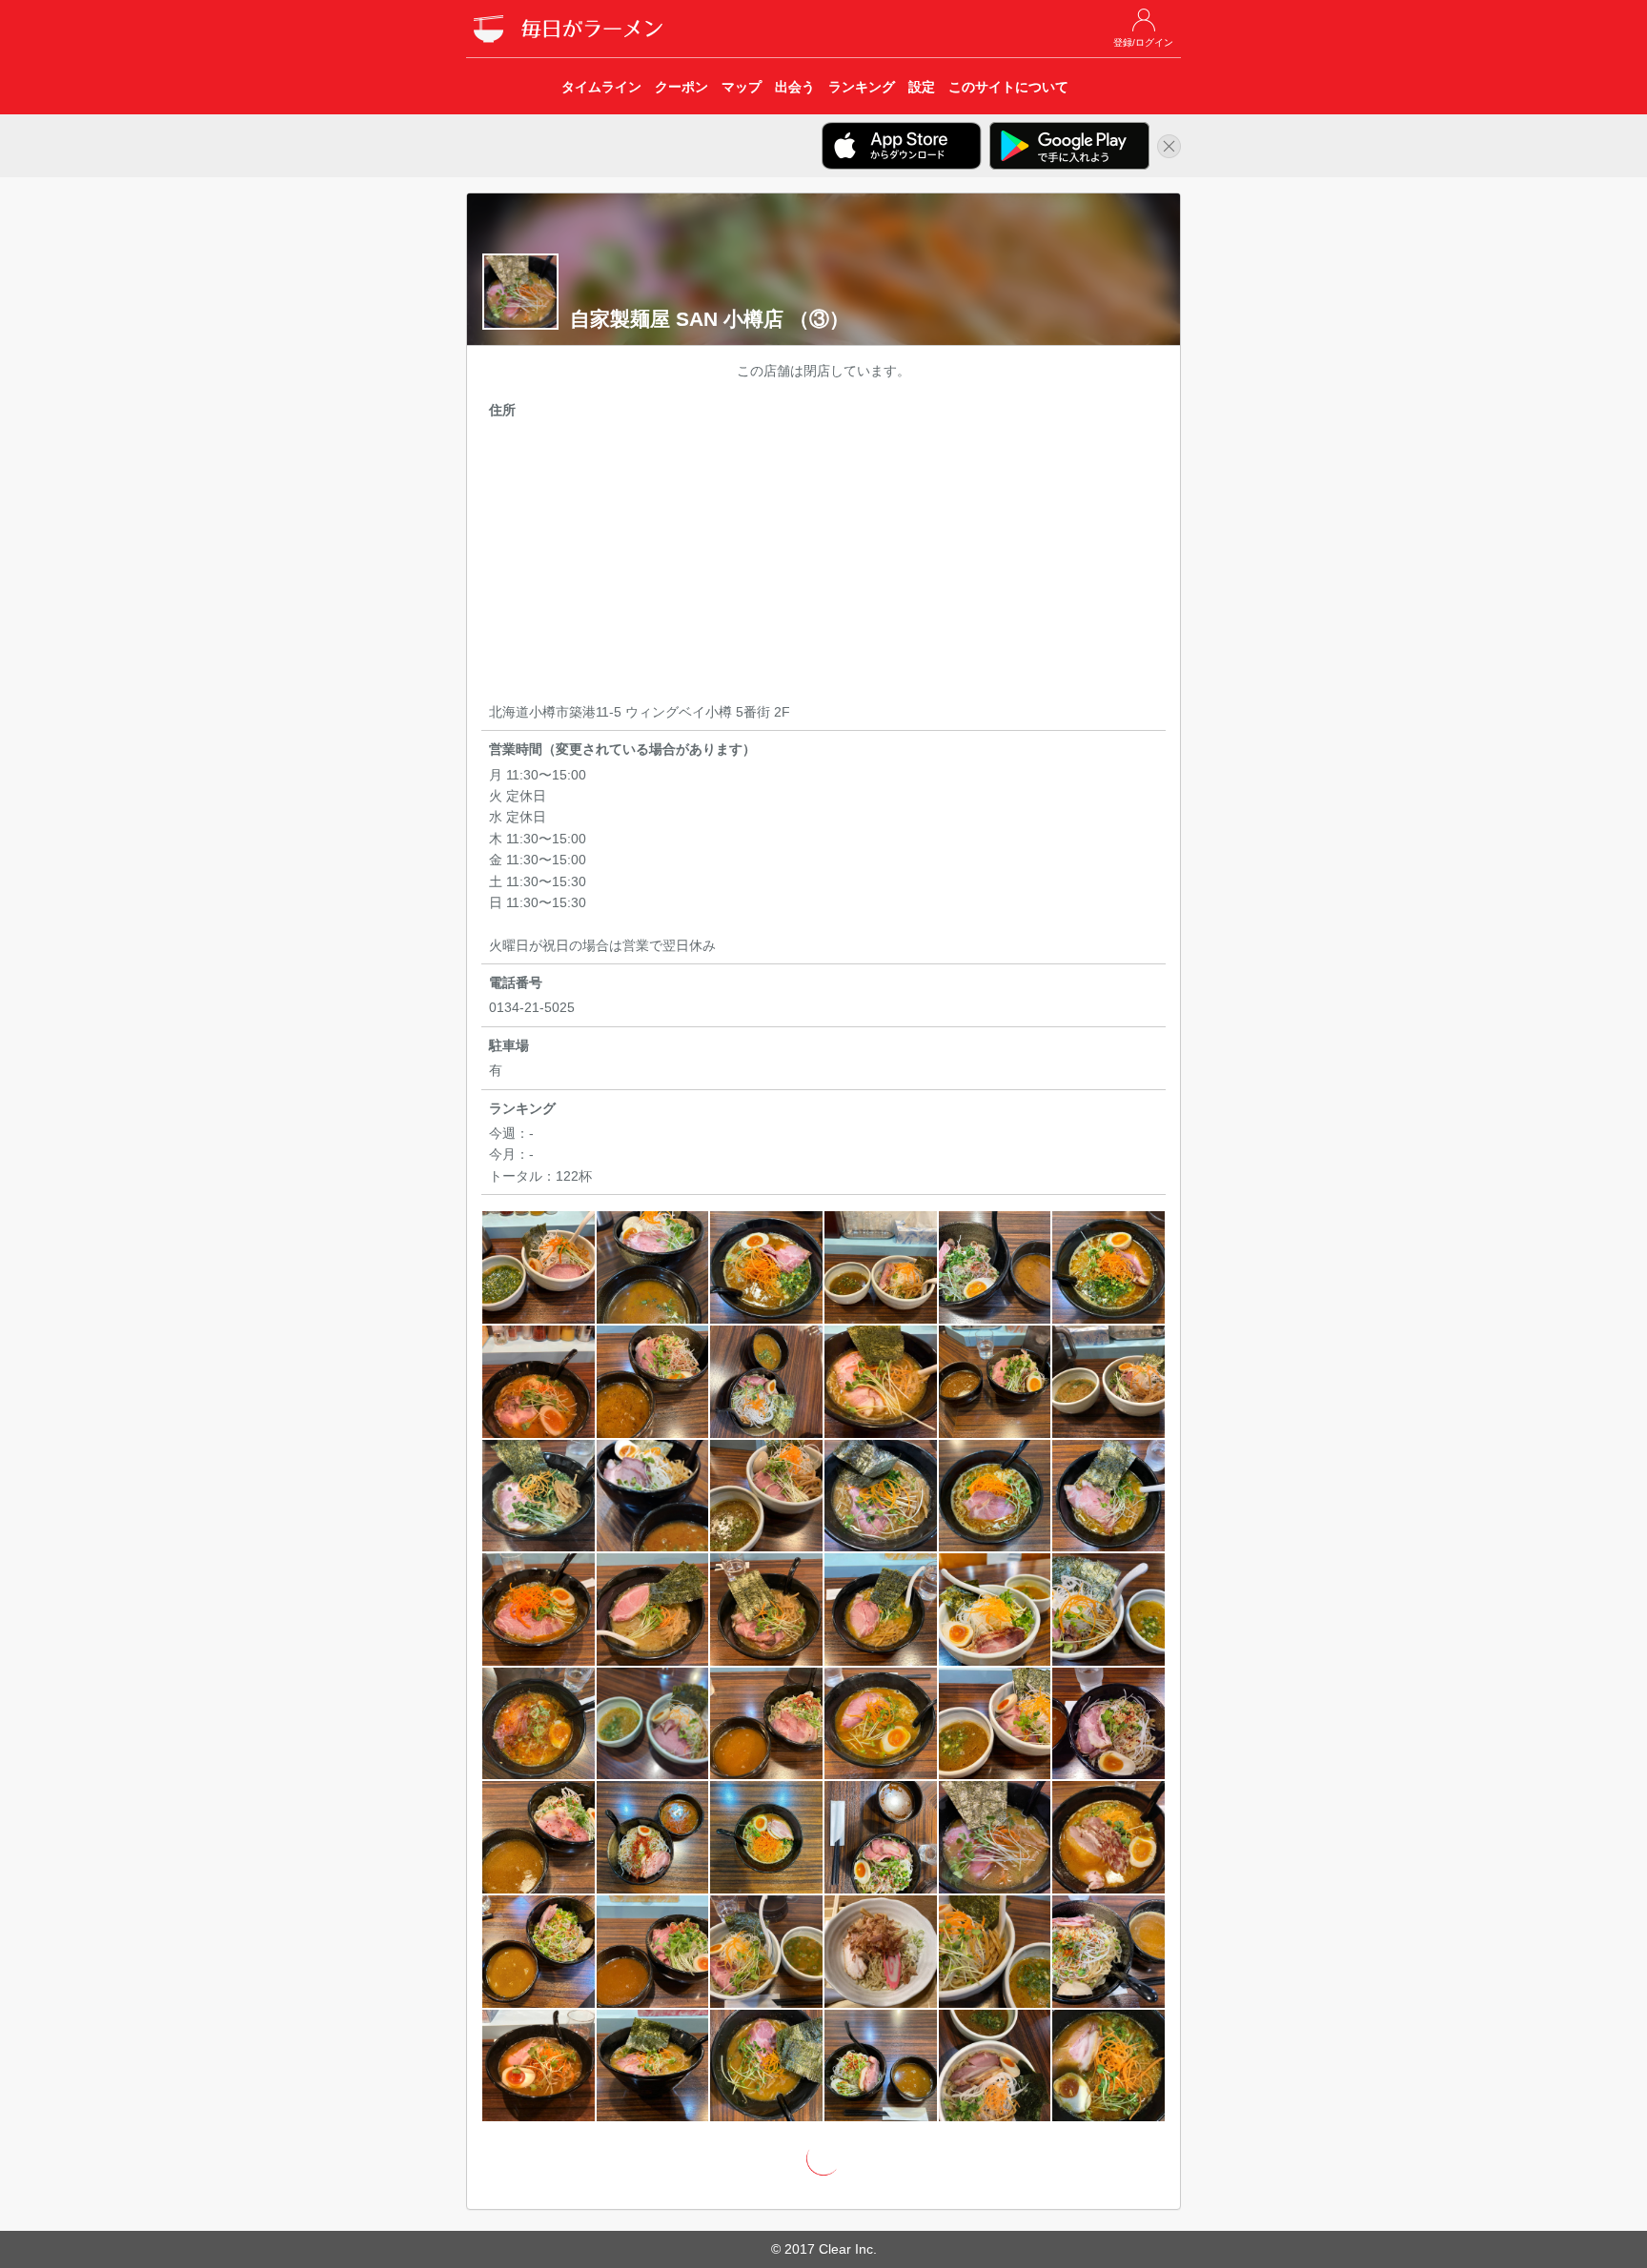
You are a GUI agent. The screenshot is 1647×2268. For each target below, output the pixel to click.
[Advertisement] (823, 564)
